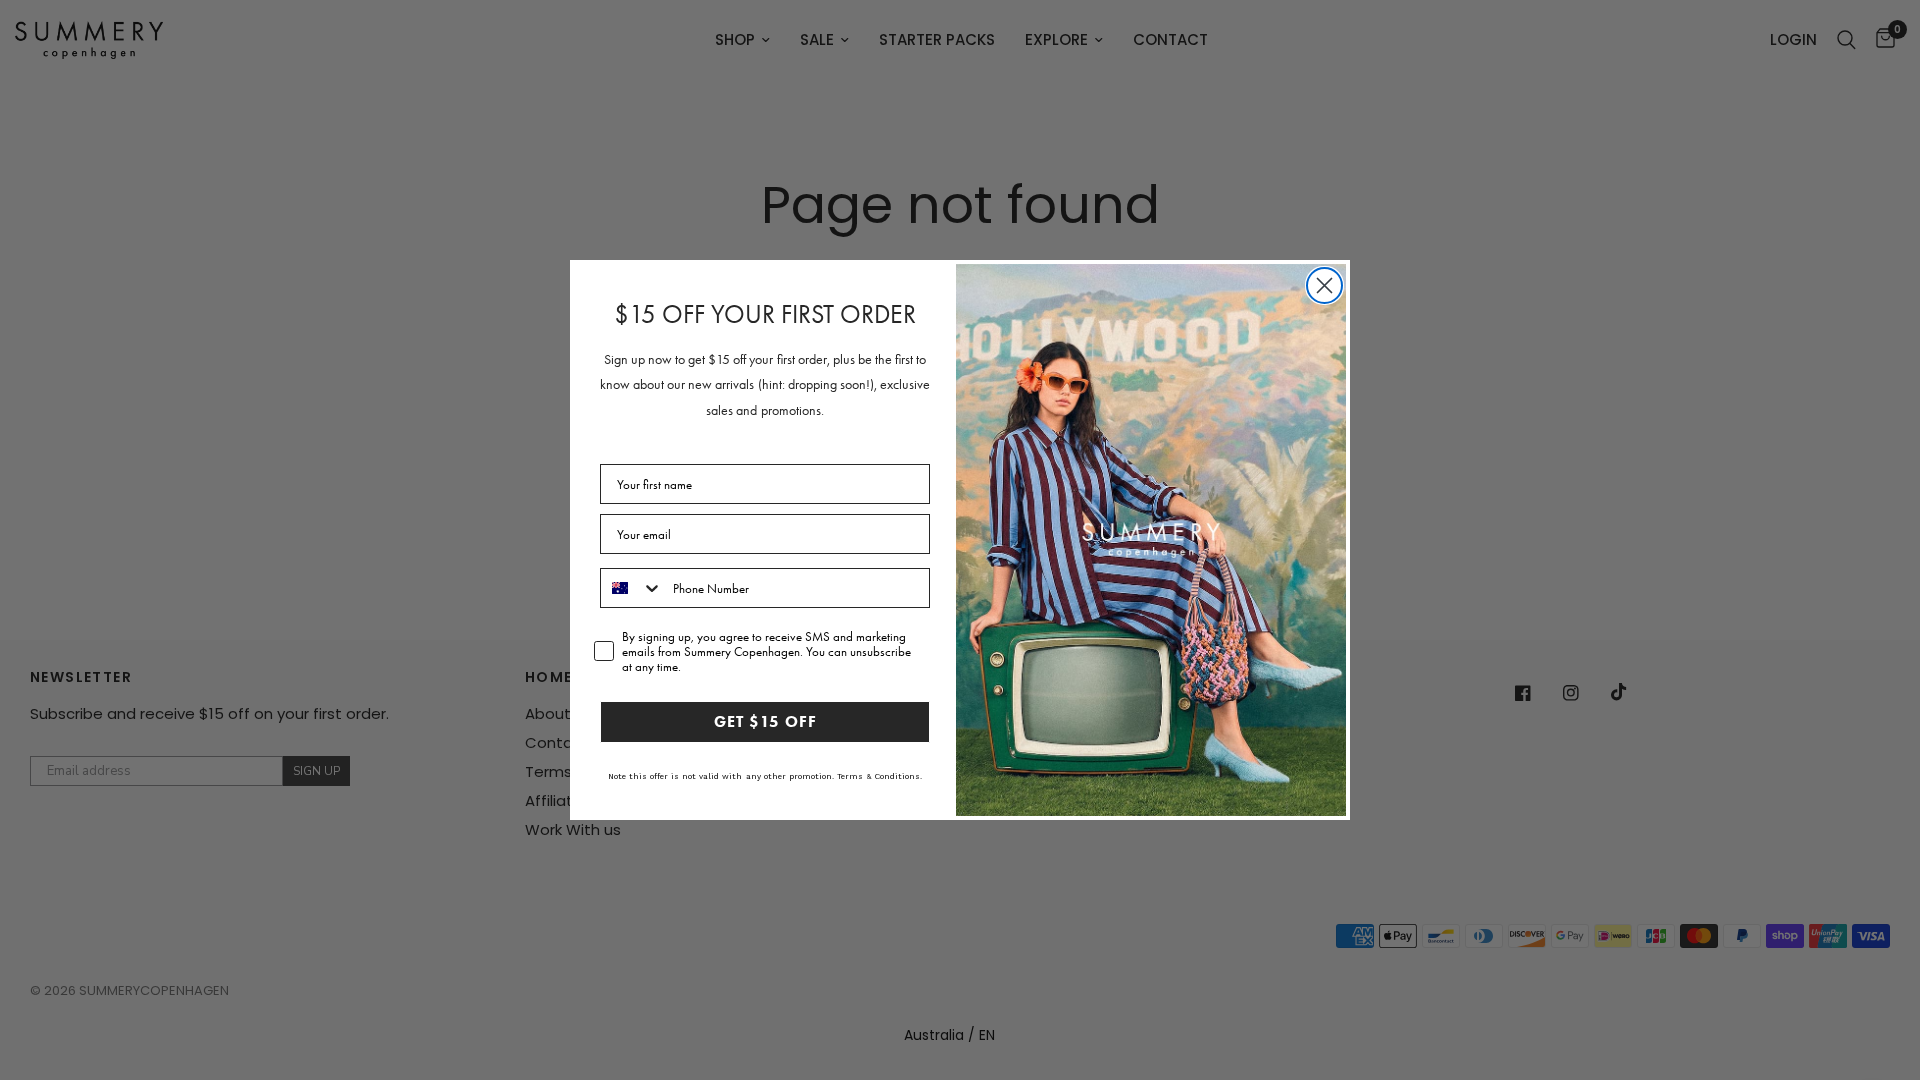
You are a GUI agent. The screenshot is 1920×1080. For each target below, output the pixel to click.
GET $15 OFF (765, 721)
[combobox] (632, 588)
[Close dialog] (1324, 285)
